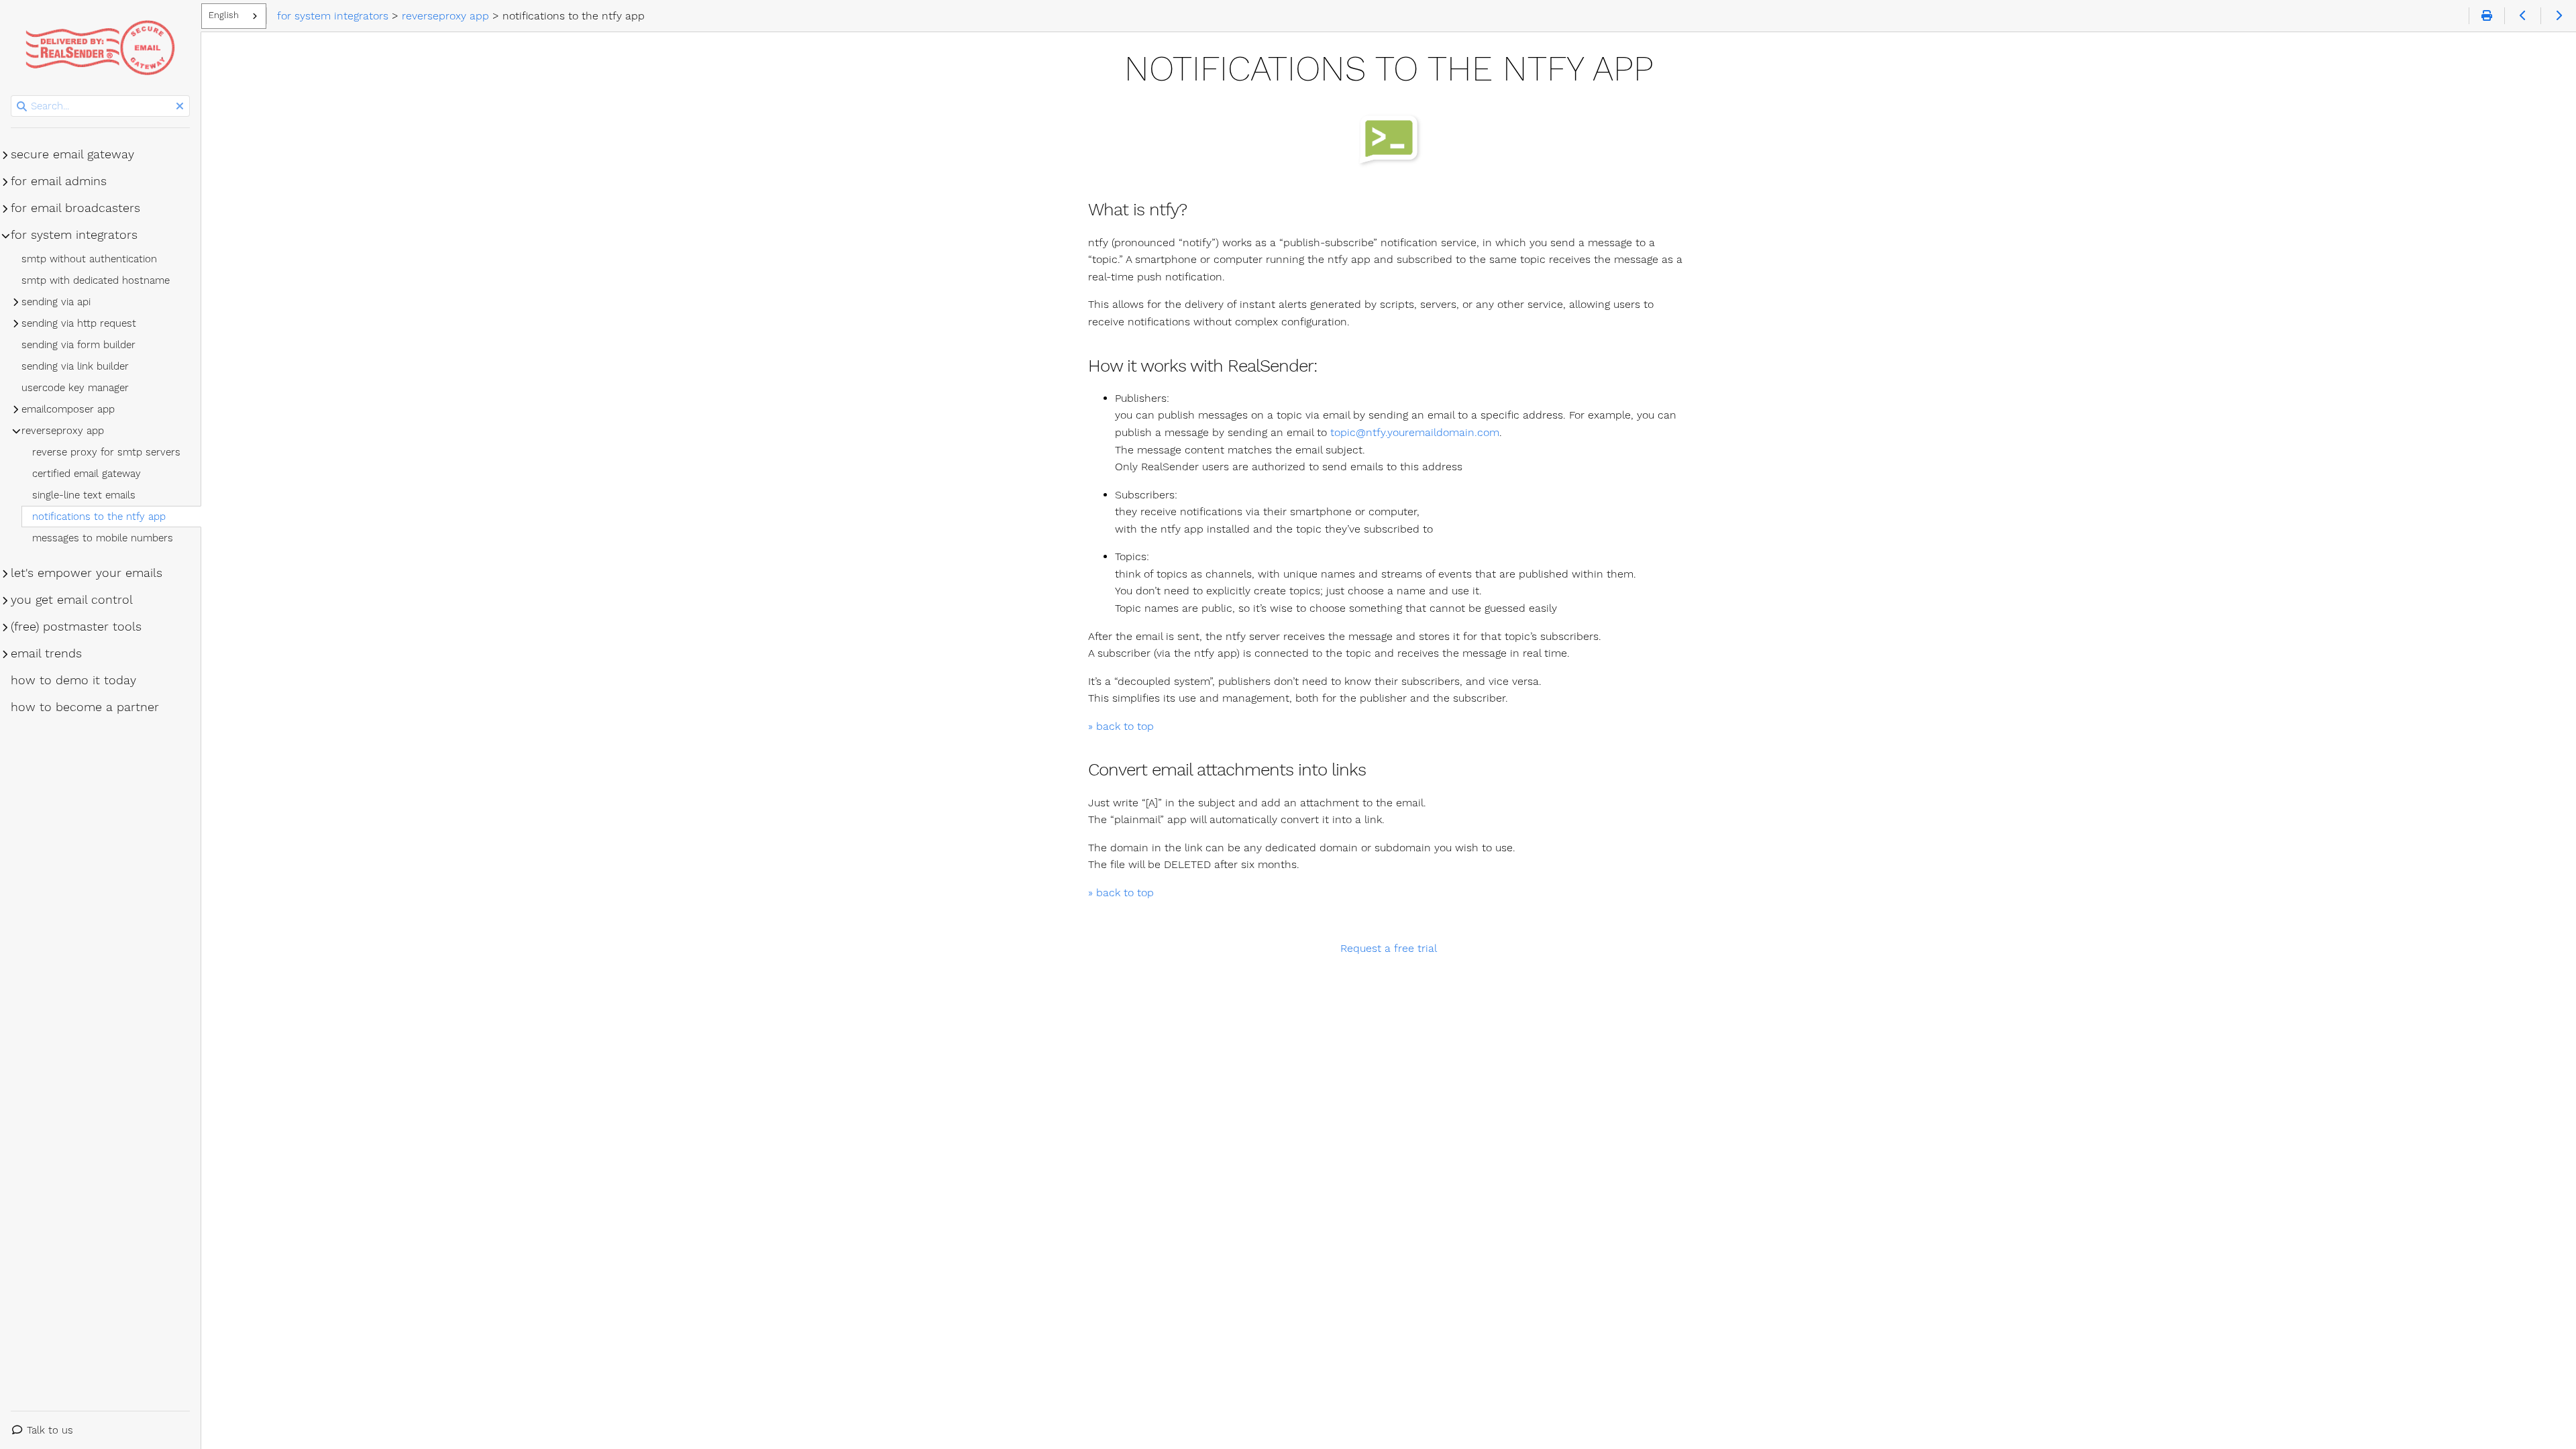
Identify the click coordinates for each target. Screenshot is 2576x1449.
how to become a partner (85, 707)
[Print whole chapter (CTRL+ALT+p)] (2486, 16)
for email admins (59, 181)
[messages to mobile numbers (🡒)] (2558, 16)
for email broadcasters (75, 208)
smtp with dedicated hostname (96, 280)
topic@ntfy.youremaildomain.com (1415, 432)
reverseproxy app (63, 431)
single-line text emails (84, 495)
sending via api (56, 302)
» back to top (1121, 726)
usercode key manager (75, 388)
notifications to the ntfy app (99, 517)
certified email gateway (87, 474)
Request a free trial (1389, 948)
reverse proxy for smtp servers (106, 452)
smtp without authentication (89, 259)
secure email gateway (72, 154)
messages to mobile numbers (103, 538)
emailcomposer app (68, 409)
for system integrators (74, 235)
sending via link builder (75, 366)
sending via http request (79, 323)
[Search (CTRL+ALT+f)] (22, 107)
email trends (46, 653)
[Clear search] (180, 107)
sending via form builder (78, 345)
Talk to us (50, 1430)
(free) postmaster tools (76, 627)
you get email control (72, 600)
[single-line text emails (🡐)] (2522, 16)
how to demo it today (73, 680)
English (224, 15)
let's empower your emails (87, 573)
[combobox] (234, 16)
